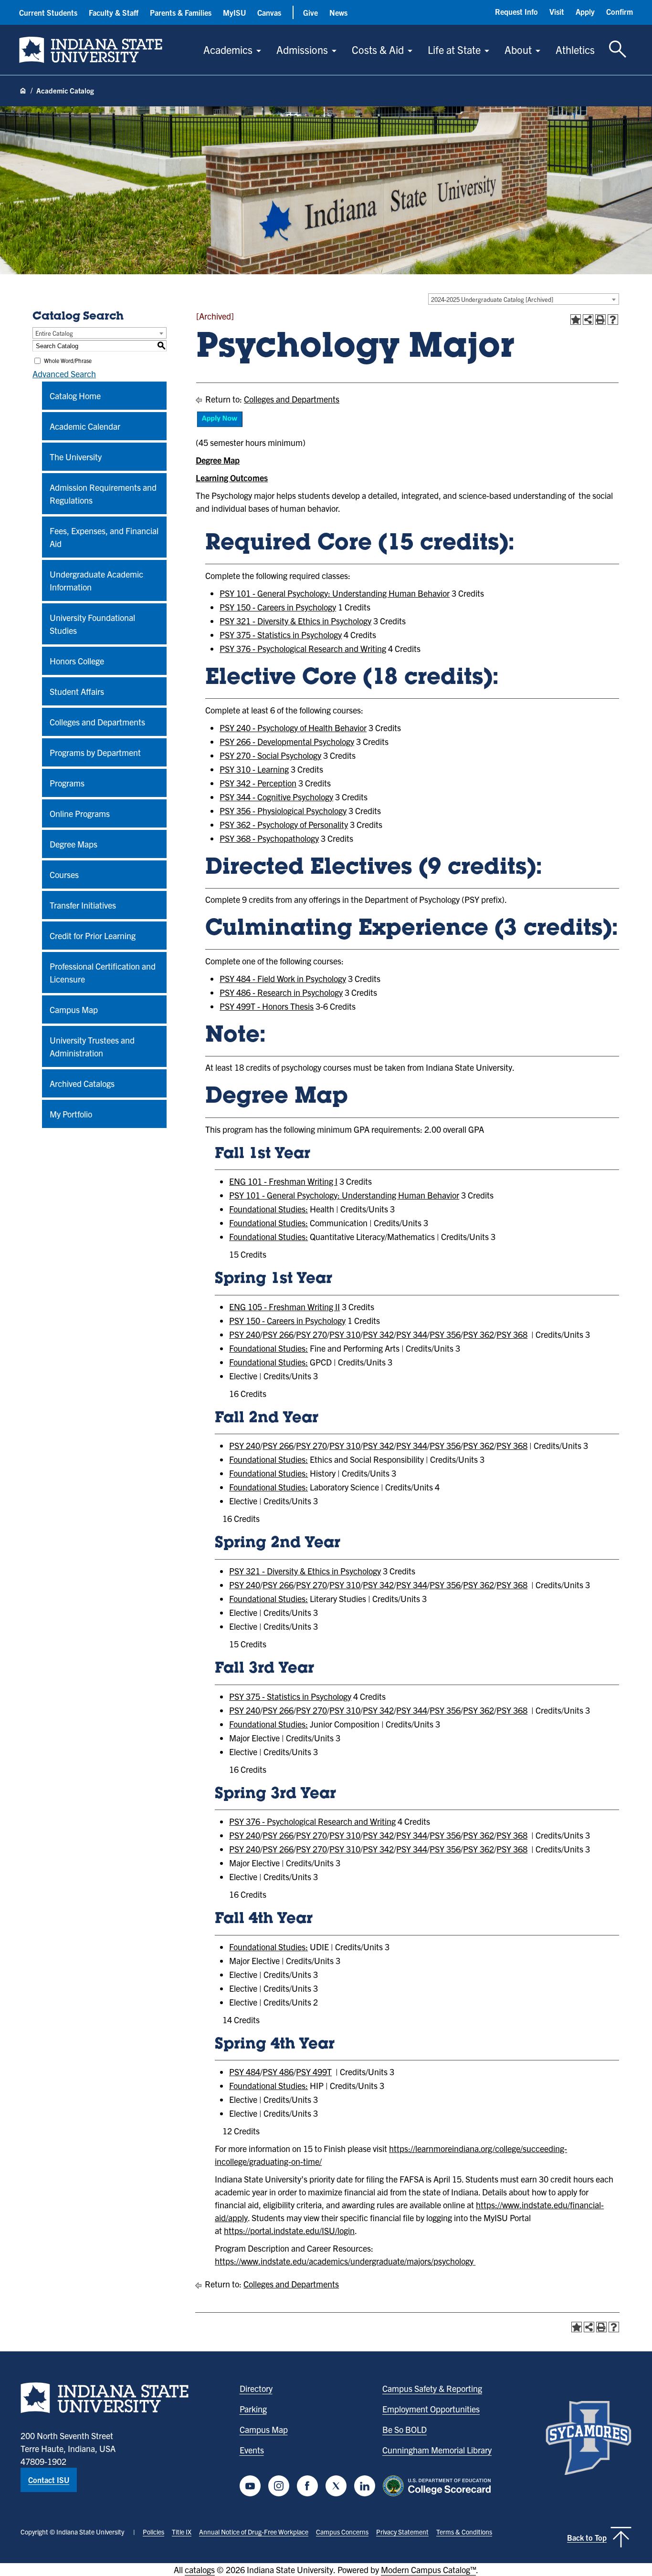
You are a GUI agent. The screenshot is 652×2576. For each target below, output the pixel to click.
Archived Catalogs (82, 1083)
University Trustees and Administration (92, 1046)
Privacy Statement (402, 2532)
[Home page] (23, 91)
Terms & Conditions (464, 2532)
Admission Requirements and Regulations (103, 494)
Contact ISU (49, 2480)
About (518, 49)
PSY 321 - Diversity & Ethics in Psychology (295, 621)
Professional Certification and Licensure (103, 972)
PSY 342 (378, 1334)
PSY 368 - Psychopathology (269, 838)
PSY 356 (445, 1334)
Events (252, 2450)
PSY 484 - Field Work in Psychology (283, 978)
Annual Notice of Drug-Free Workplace (254, 2532)
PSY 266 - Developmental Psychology (287, 741)
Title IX (182, 2532)
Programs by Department (95, 752)
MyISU (234, 12)
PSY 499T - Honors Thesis (267, 1006)
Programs (67, 783)
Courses (64, 874)
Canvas (269, 12)
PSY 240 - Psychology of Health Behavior (293, 728)
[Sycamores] (589, 2438)
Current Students (48, 12)
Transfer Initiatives (83, 905)
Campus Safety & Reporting (432, 2388)
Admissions (302, 49)
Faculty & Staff (114, 12)
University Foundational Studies (92, 624)
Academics (228, 49)
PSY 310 (345, 1334)
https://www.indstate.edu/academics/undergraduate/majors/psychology (344, 2261)
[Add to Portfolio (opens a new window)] (576, 320)
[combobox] (524, 299)
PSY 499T (314, 2072)
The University (76, 457)
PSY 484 (245, 2072)
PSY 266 (278, 1334)
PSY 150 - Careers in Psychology (278, 607)
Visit (557, 11)
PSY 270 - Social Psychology (270, 755)
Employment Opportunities (431, 2409)
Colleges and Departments (97, 722)
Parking (253, 2409)
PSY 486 (278, 2072)
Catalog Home (75, 396)
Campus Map (74, 1009)
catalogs (200, 2570)
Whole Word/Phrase (68, 360)
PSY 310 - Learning (254, 769)
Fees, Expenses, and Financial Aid (104, 537)
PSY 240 (245, 1334)
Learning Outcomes (232, 478)
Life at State (454, 49)
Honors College (77, 661)
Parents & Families (181, 12)
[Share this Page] (588, 320)
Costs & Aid (378, 49)
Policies (153, 2532)
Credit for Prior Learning (93, 936)
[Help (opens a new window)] (613, 320)
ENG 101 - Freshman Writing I (283, 1181)
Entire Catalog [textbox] (54, 333)
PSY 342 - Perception (258, 783)
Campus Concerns (342, 2532)
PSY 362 (478, 1334)
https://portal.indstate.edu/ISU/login (289, 2230)
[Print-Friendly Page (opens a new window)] (600, 320)
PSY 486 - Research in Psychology (281, 992)
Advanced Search (64, 374)
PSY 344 (412, 1334)
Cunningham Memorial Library (437, 2450)
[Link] (220, 425)
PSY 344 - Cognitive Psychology (276, 797)
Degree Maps (74, 844)
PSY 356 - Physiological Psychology (283, 811)
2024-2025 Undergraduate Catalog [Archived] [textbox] (492, 299)
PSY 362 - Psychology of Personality (284, 824)
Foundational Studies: (268, 1209)
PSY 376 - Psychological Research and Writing (303, 648)
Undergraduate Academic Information (96, 580)
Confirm (620, 11)
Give (310, 12)
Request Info (516, 11)
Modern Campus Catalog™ (428, 2570)
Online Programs (80, 813)
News (338, 12)
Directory (256, 2388)
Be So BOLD (405, 2429)
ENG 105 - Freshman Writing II (284, 1307)
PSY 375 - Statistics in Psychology (281, 635)
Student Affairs (77, 691)
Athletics (575, 49)
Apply (585, 11)
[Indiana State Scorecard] (439, 2486)
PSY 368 (512, 1334)
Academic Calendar (85, 426)
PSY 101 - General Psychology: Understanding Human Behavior (335, 593)
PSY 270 (311, 1334)
